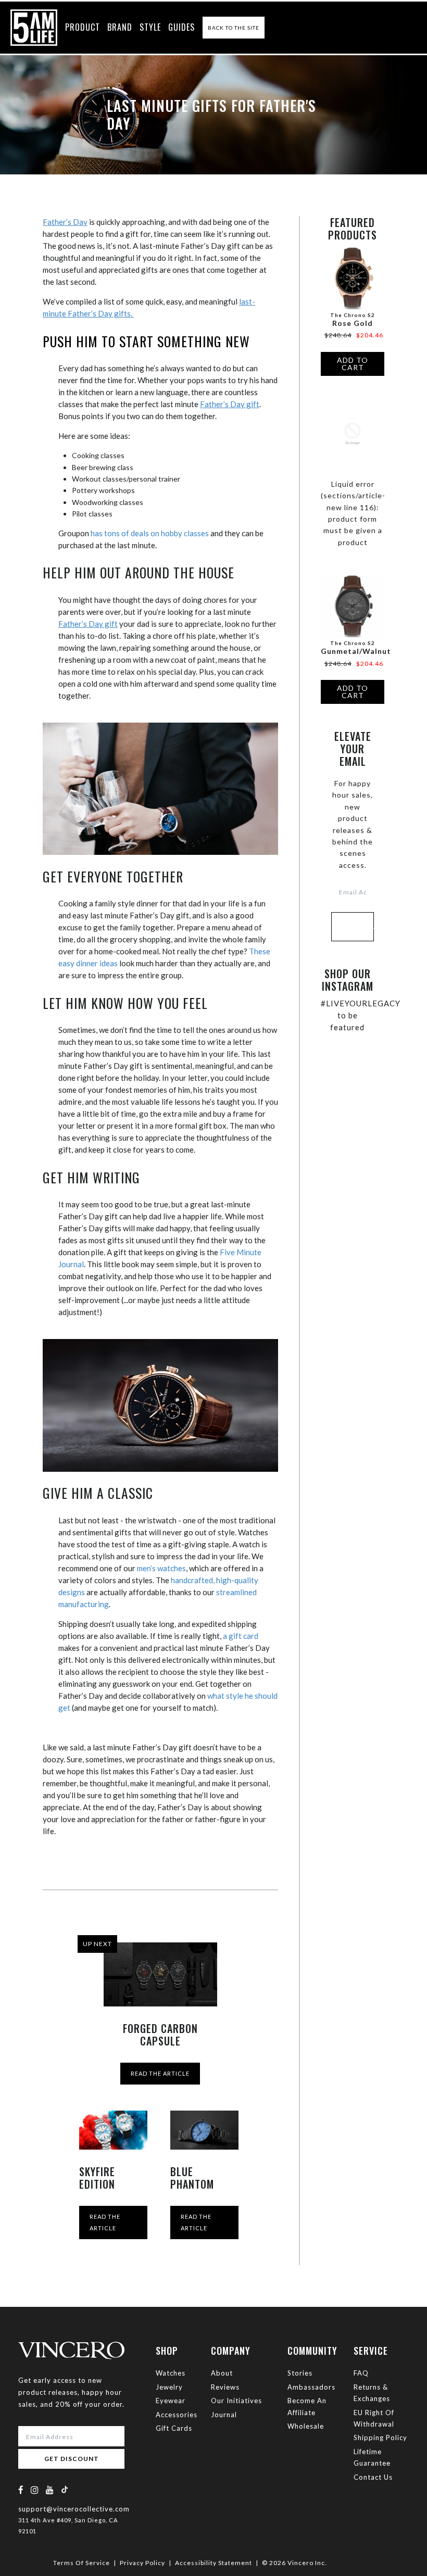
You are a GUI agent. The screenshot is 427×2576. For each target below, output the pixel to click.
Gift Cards (174, 2428)
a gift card (241, 1636)
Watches (171, 2373)
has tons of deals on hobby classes (150, 533)
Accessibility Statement (213, 2563)
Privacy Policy (142, 2563)
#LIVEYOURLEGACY (361, 1003)
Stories (300, 2373)
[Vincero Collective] (34, 28)
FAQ (361, 2373)
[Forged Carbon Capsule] (160, 1974)
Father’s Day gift (230, 404)
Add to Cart (353, 364)
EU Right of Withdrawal (374, 2418)
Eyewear (171, 2401)
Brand (120, 27)
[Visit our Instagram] (35, 2490)
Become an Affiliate (307, 2406)
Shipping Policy (380, 2438)
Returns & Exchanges (372, 2393)
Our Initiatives (236, 2401)
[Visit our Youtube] (50, 2490)
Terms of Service (81, 2563)
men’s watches (161, 1568)
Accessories (177, 2415)
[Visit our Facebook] (21, 2490)
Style (150, 27)
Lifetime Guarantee (372, 2457)
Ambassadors (311, 2387)
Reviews (225, 2387)
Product (83, 27)
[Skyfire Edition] (113, 2130)
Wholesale (306, 2426)
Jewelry (169, 2387)
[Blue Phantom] (204, 2130)
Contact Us (373, 2477)
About (222, 2373)
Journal (224, 2415)
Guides (181, 27)
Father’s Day (65, 222)
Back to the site (234, 28)
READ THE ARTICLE (160, 2073)
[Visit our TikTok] (65, 2489)
